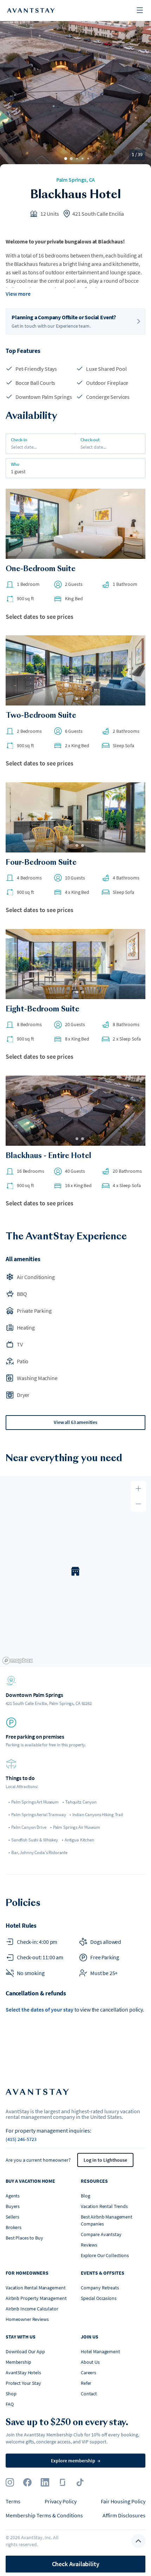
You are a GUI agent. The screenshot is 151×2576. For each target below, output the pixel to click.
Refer (86, 2383)
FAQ (10, 2404)
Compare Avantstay (101, 2234)
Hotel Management (100, 2351)
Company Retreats (100, 2288)
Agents (13, 2196)
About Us (90, 2362)
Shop (11, 2394)
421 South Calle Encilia (98, 214)
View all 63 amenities (75, 1422)
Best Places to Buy (24, 2238)
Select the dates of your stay (40, 2009)
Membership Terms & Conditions (44, 2515)
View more (18, 294)
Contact (89, 2394)
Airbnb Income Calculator (32, 2309)
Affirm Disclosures (124, 2515)
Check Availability (76, 2564)
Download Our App (25, 2351)
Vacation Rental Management (35, 2288)
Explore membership (76, 2461)
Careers (88, 2373)
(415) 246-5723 (21, 2139)
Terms (13, 2501)
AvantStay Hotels (23, 2373)
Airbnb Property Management (36, 2298)
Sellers (12, 2217)
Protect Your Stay (23, 2383)
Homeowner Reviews (27, 2319)
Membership (18, 2362)
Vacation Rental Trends (104, 2206)
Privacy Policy (61, 2501)
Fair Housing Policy (123, 2501)
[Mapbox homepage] (18, 1661)
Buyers (13, 2206)
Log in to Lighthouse (105, 2160)
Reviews (89, 2245)
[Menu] (140, 11)
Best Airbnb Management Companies (107, 2220)
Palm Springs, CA (75, 180)
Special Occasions (99, 2298)
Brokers (14, 2227)
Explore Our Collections (105, 2255)
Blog (85, 2196)
